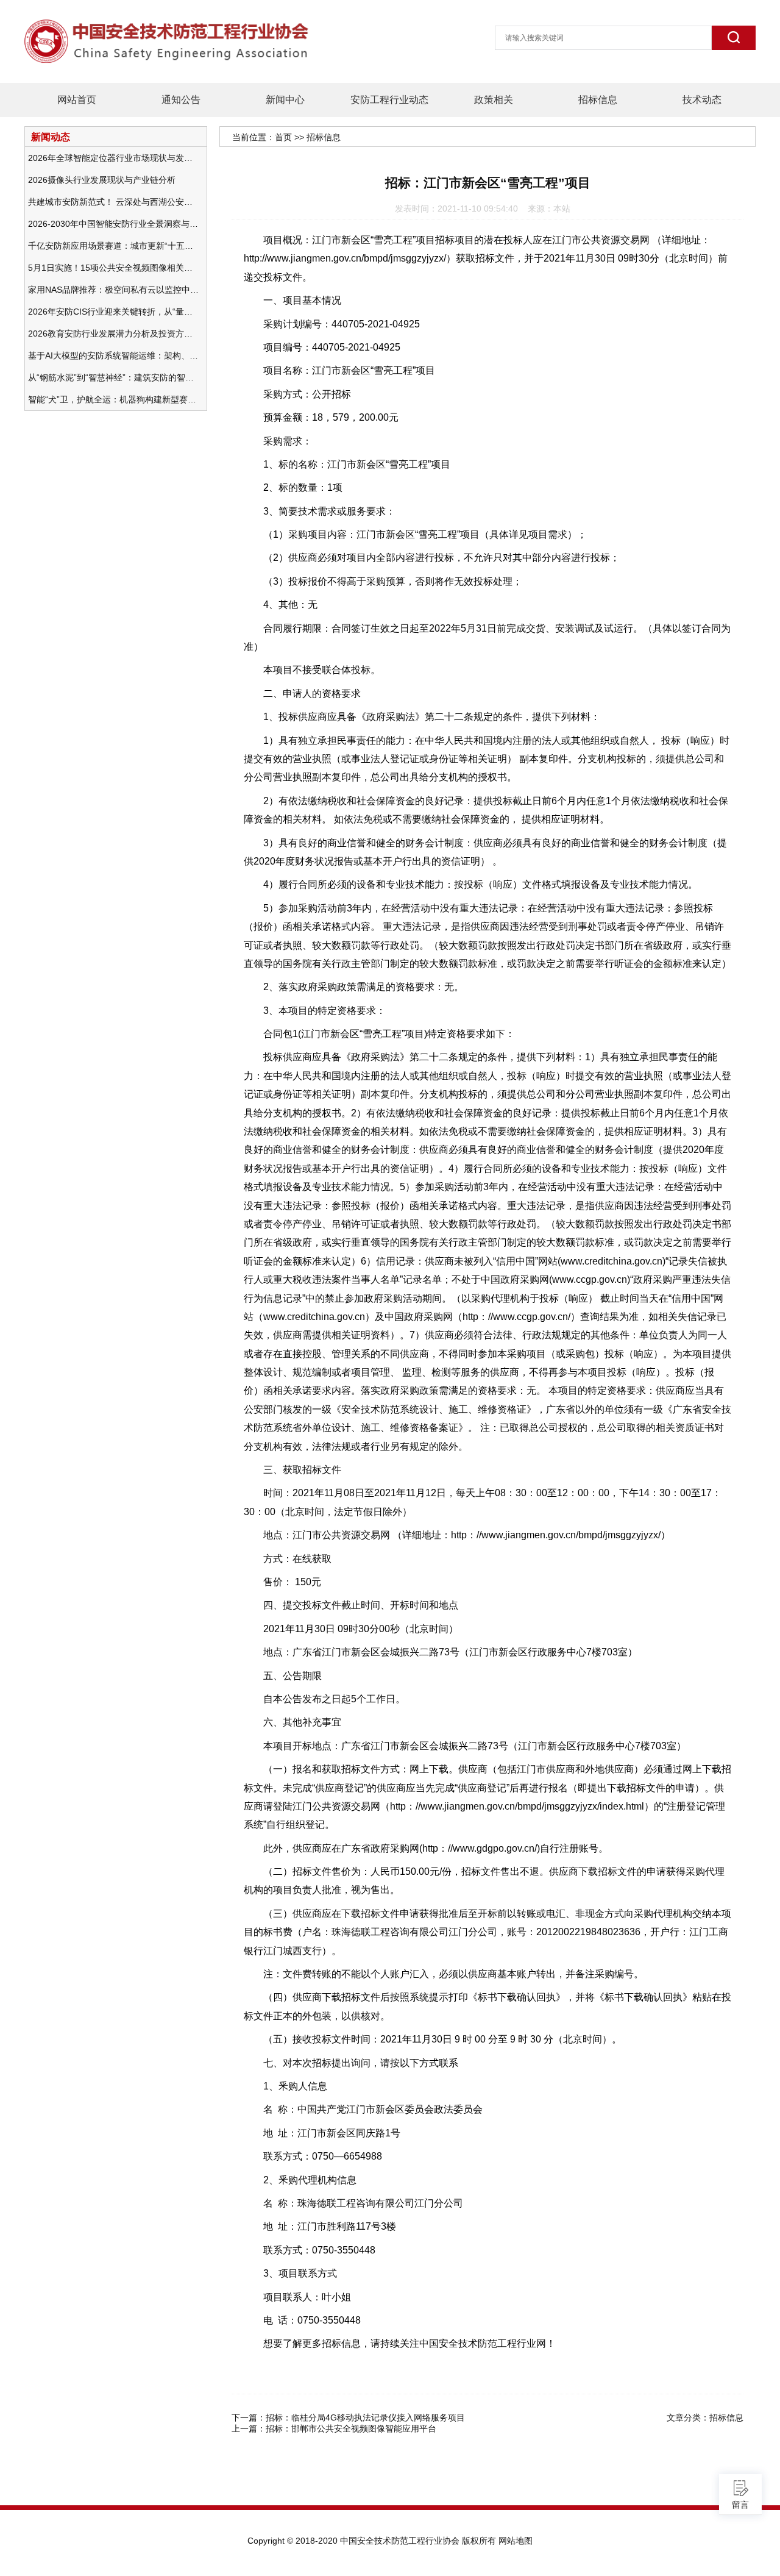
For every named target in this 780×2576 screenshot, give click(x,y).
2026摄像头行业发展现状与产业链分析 (102, 180)
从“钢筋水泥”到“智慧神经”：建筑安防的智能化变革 (113, 377)
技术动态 (702, 100)
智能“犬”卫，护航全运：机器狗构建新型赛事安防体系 (113, 399)
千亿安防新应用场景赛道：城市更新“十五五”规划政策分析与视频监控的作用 (113, 246)
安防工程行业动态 (389, 100)
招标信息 (598, 100)
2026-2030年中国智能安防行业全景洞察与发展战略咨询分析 (113, 224)
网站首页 (77, 100)
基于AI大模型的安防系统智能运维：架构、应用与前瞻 (113, 355)
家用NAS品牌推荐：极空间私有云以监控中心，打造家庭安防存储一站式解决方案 (113, 290)
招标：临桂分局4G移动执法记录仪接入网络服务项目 (365, 2417)
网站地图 (516, 2541)
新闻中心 (285, 100)
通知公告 (181, 100)
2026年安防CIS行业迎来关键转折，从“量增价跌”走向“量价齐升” (113, 312)
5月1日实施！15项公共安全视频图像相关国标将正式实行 (113, 268)
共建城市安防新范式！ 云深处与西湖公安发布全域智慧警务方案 (113, 202)
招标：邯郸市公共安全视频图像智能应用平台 (351, 2428)
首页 (283, 137)
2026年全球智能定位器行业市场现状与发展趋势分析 (113, 158)
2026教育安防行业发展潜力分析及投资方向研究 (113, 334)
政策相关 (494, 100)
